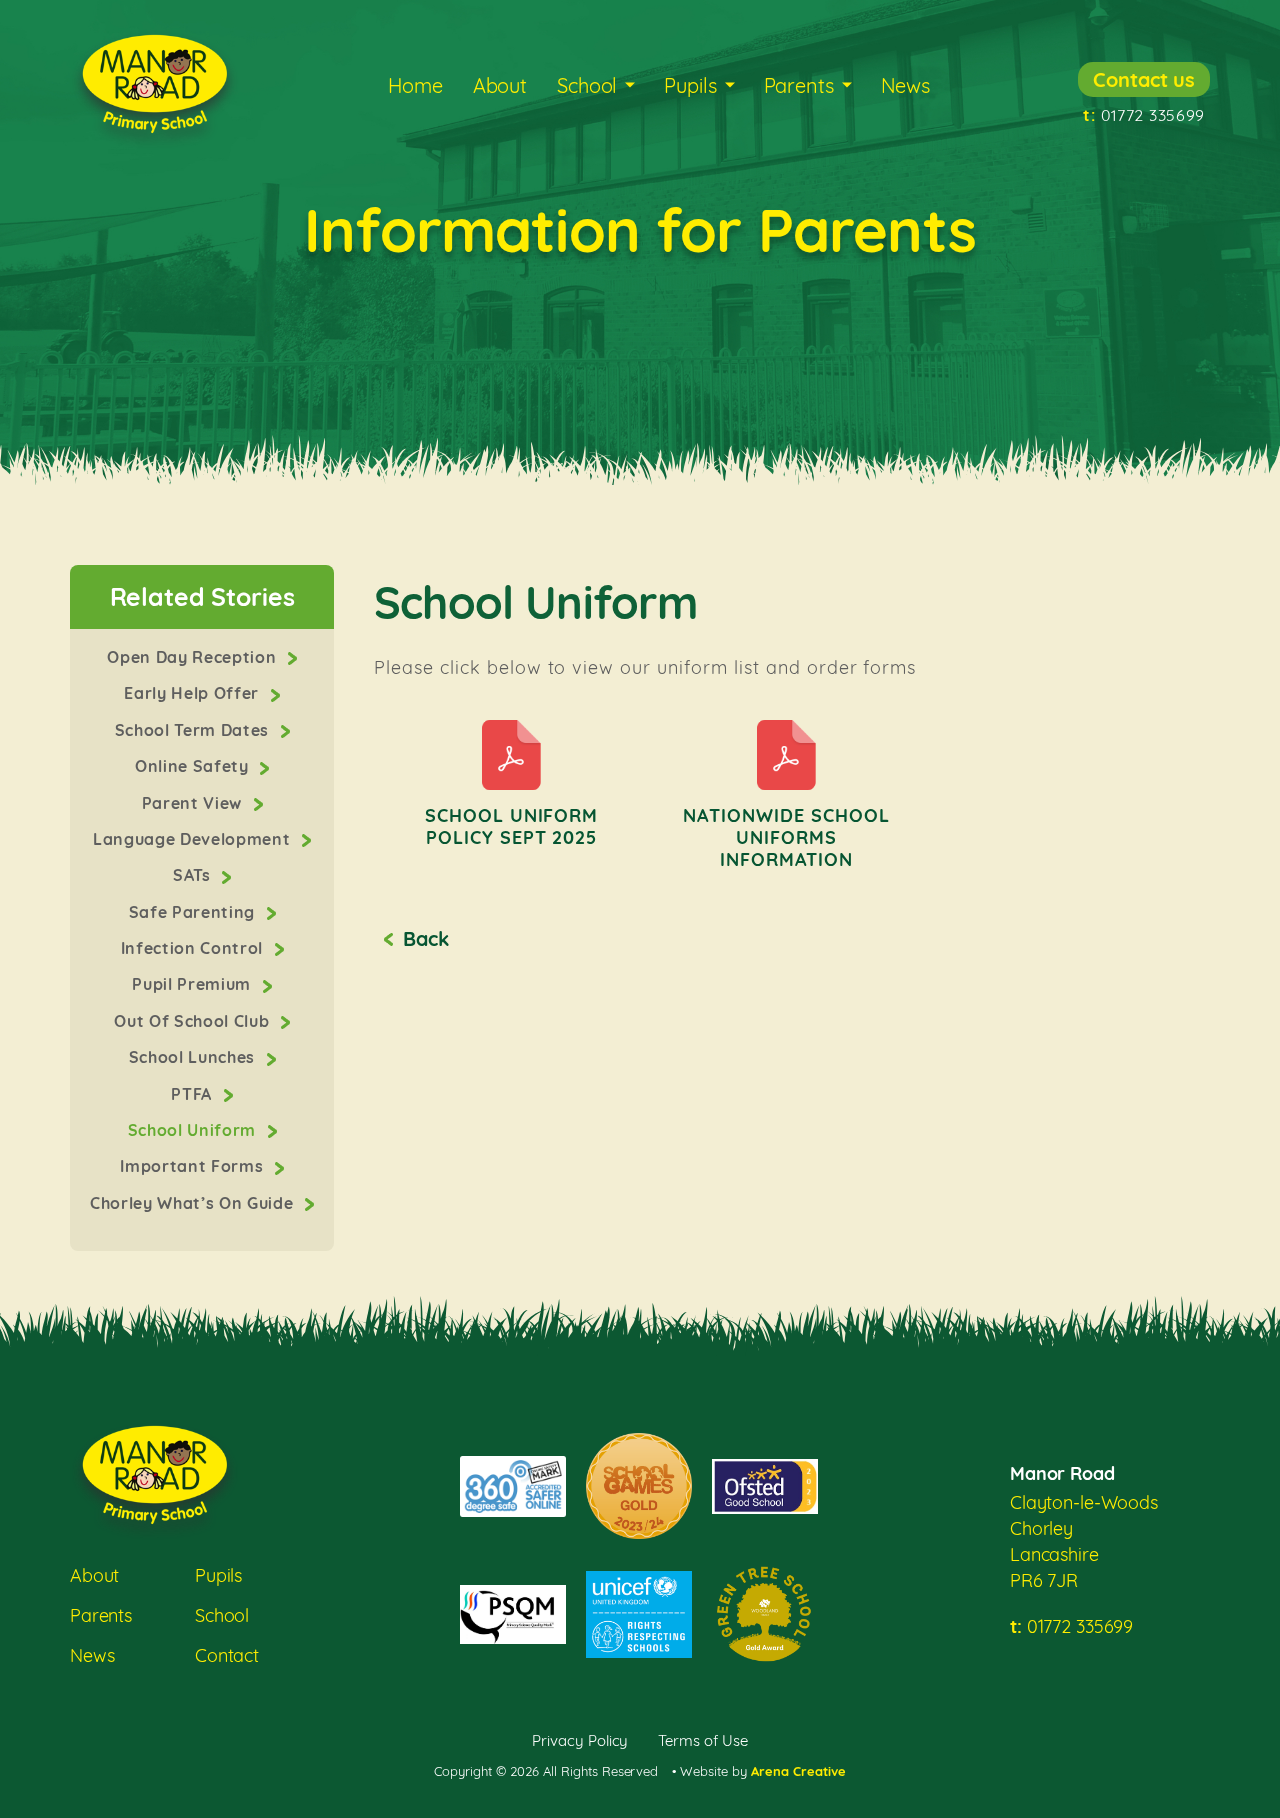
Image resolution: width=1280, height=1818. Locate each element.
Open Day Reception (194, 657)
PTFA (193, 1094)
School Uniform (194, 1130)
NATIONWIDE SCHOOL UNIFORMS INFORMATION (786, 837)
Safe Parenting (194, 912)
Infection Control (194, 948)
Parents (799, 85)
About (500, 85)
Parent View (194, 803)
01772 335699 (1144, 115)
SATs (194, 875)
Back (425, 938)
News (905, 85)
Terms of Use (703, 1740)
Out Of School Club (194, 1021)
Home (415, 85)
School (587, 85)
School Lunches (194, 1057)
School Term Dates (194, 730)
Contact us (1144, 79)
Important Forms (194, 1166)
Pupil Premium (193, 984)
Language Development (194, 839)
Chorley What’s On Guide (194, 1203)
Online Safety (194, 766)
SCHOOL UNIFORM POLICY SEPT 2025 (512, 826)
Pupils (690, 85)
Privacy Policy (580, 1740)
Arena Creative (798, 1771)
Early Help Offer (193, 693)
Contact (227, 1655)
